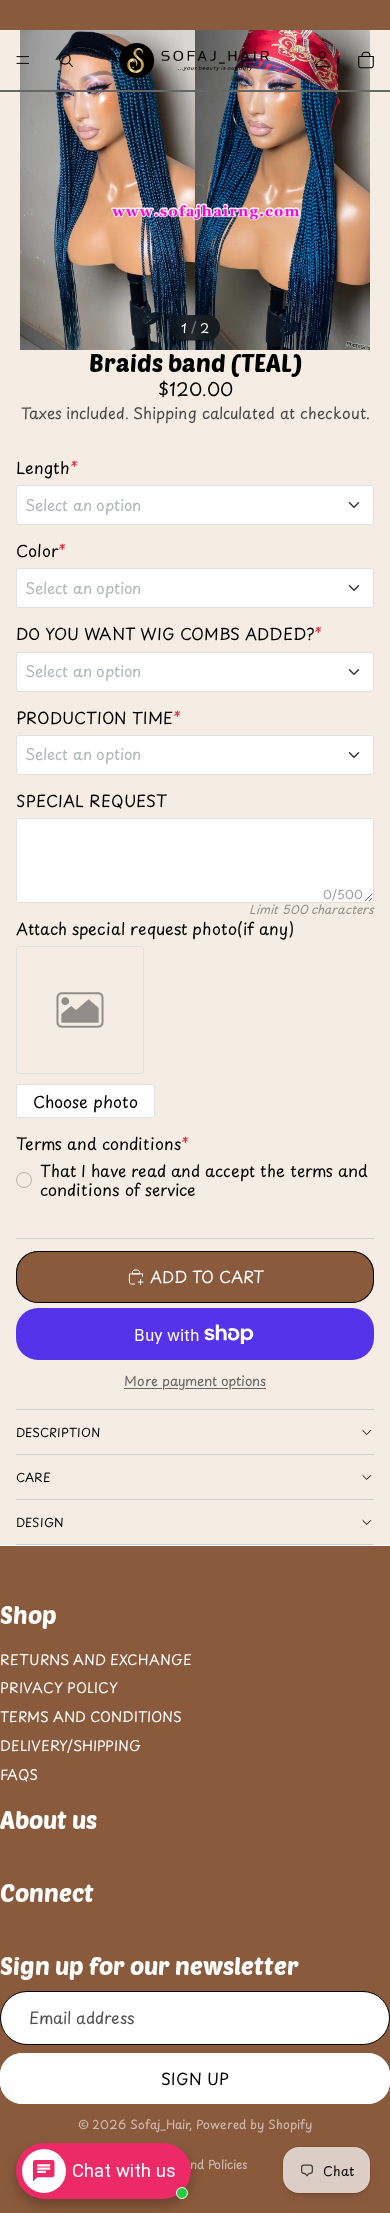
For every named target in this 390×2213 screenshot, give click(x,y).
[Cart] (366, 60)
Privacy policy (59, 1687)
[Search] (66, 60)
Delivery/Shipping (70, 1745)
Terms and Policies (195, 2164)
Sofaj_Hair (159, 2124)
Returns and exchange (96, 1658)
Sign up (195, 2077)
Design (40, 1522)
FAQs (19, 1774)
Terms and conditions (91, 1716)
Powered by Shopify (254, 2124)
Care (33, 1477)
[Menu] (23, 60)
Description (58, 1432)
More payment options (195, 1381)
